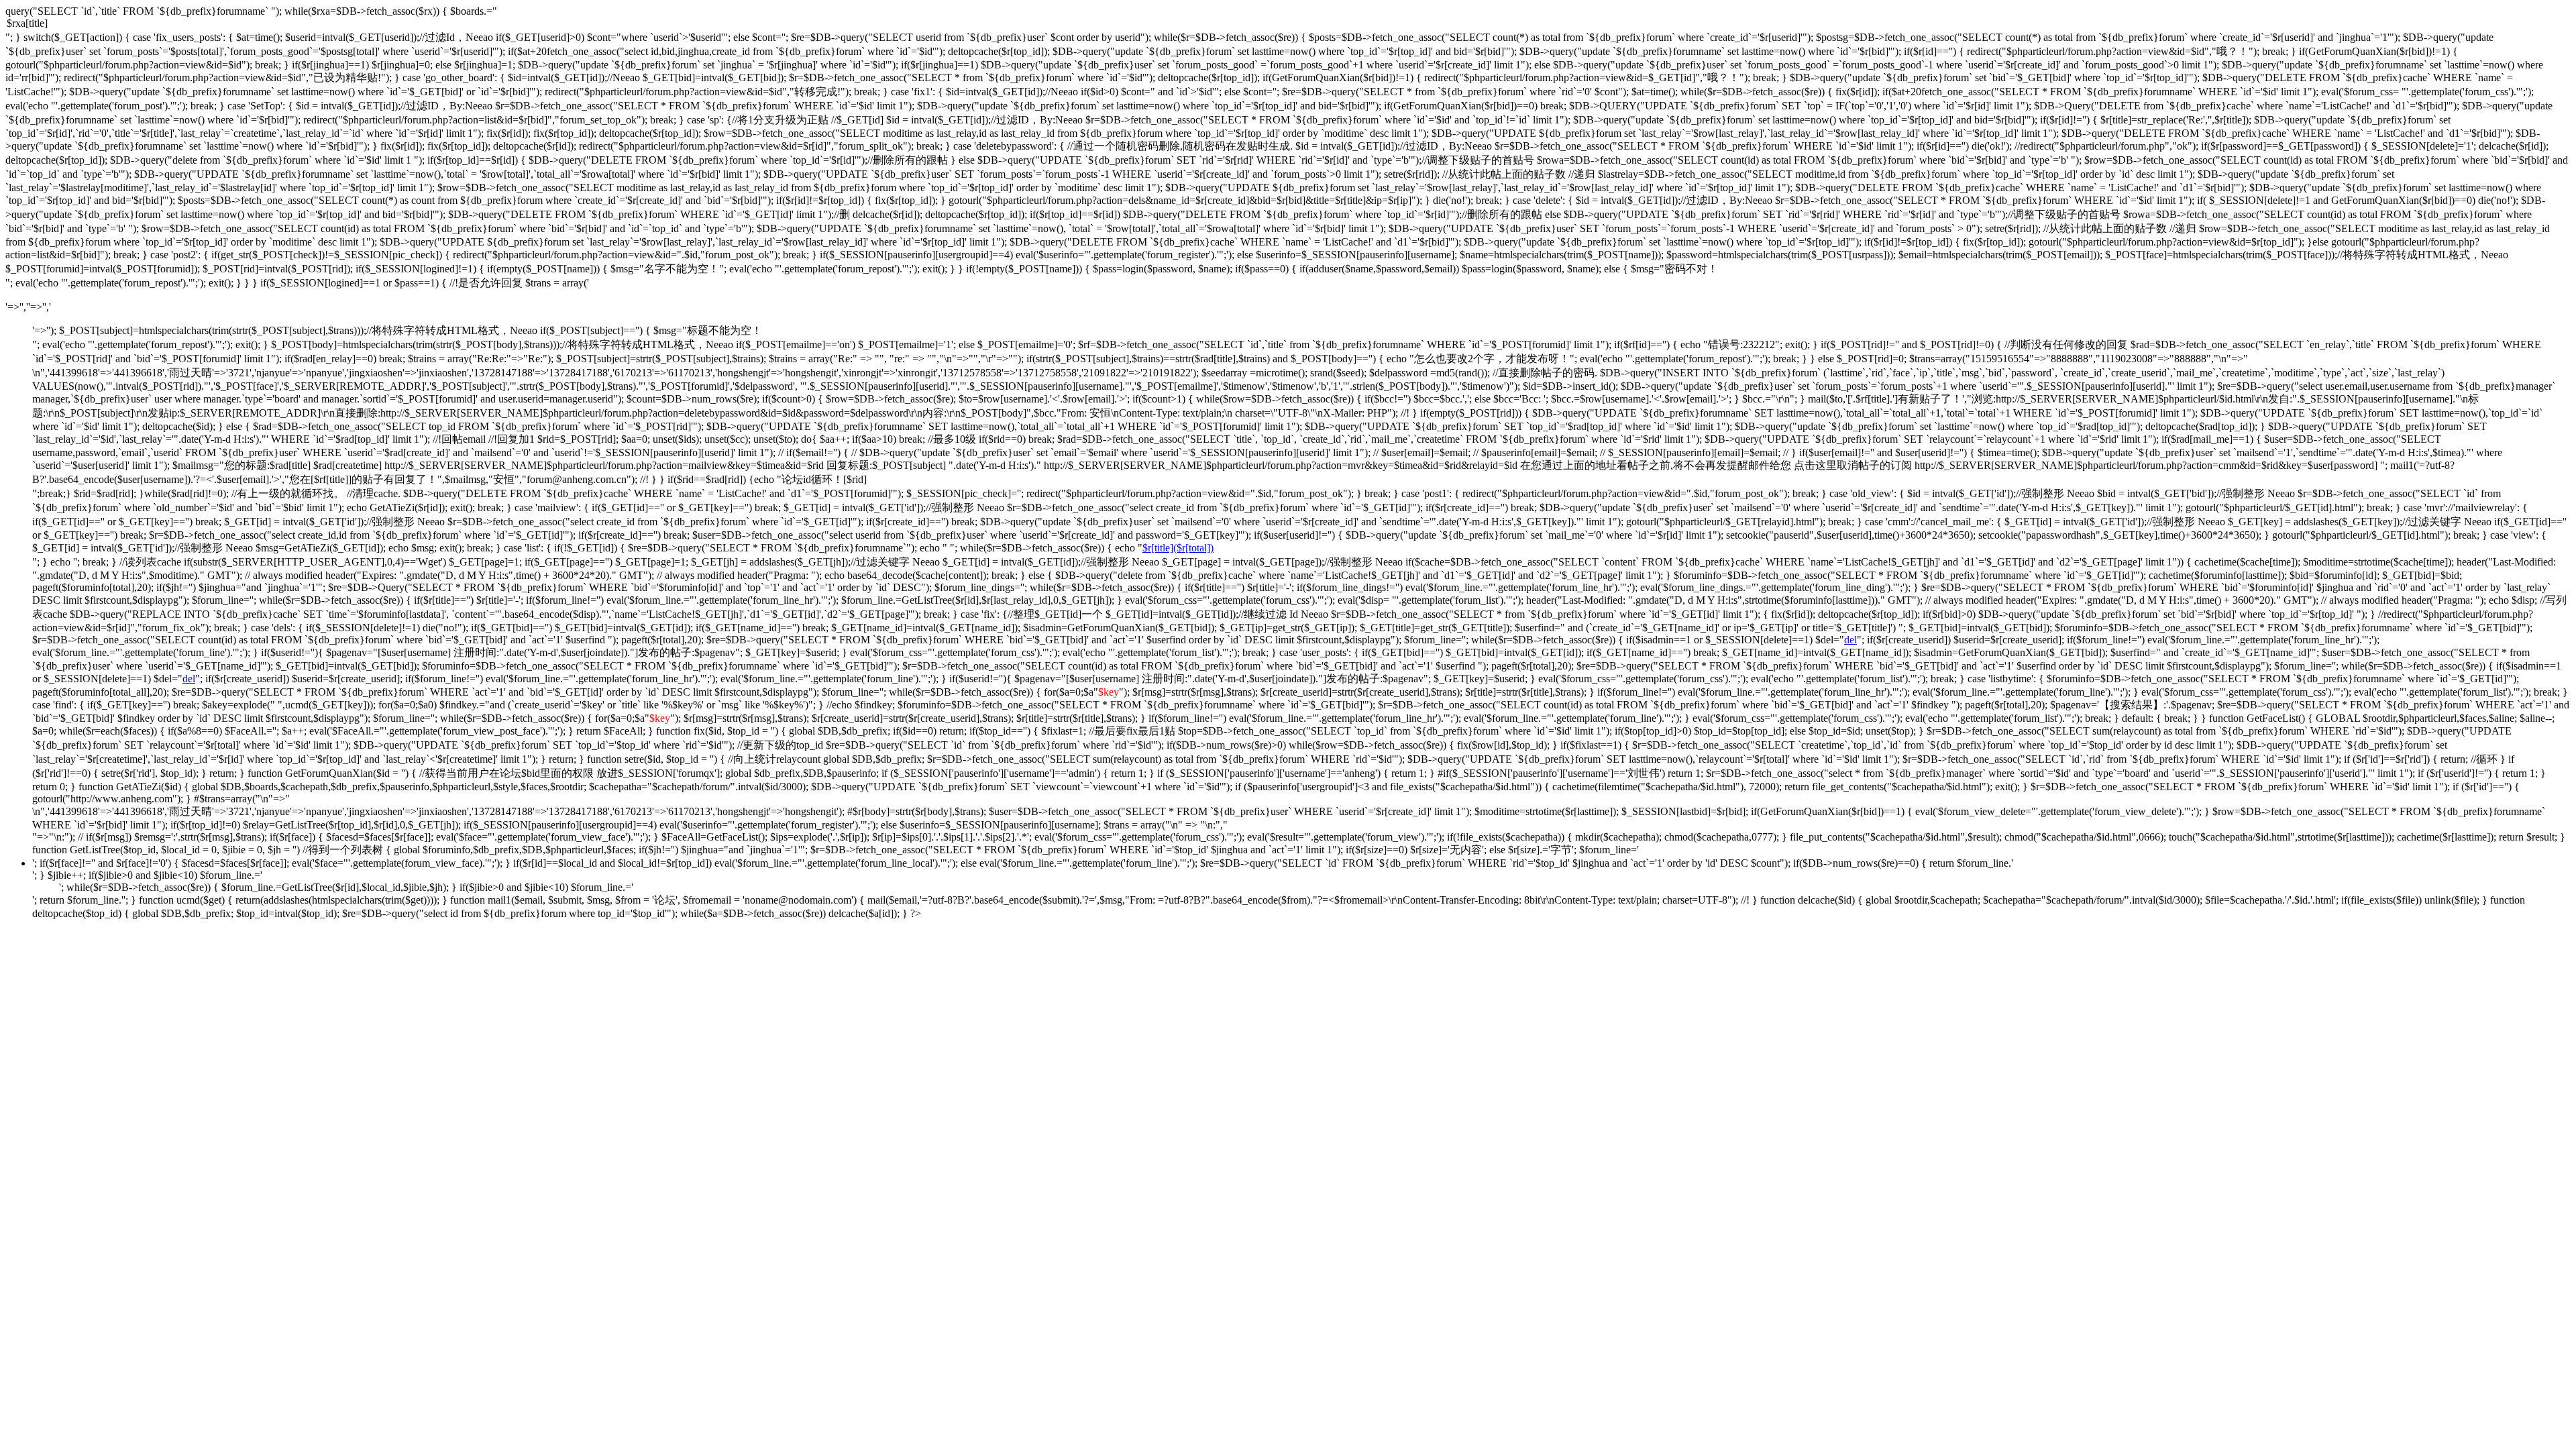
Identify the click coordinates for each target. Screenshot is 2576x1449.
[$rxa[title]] (1288, 24)
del (1850, 640)
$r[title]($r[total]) (1178, 548)
